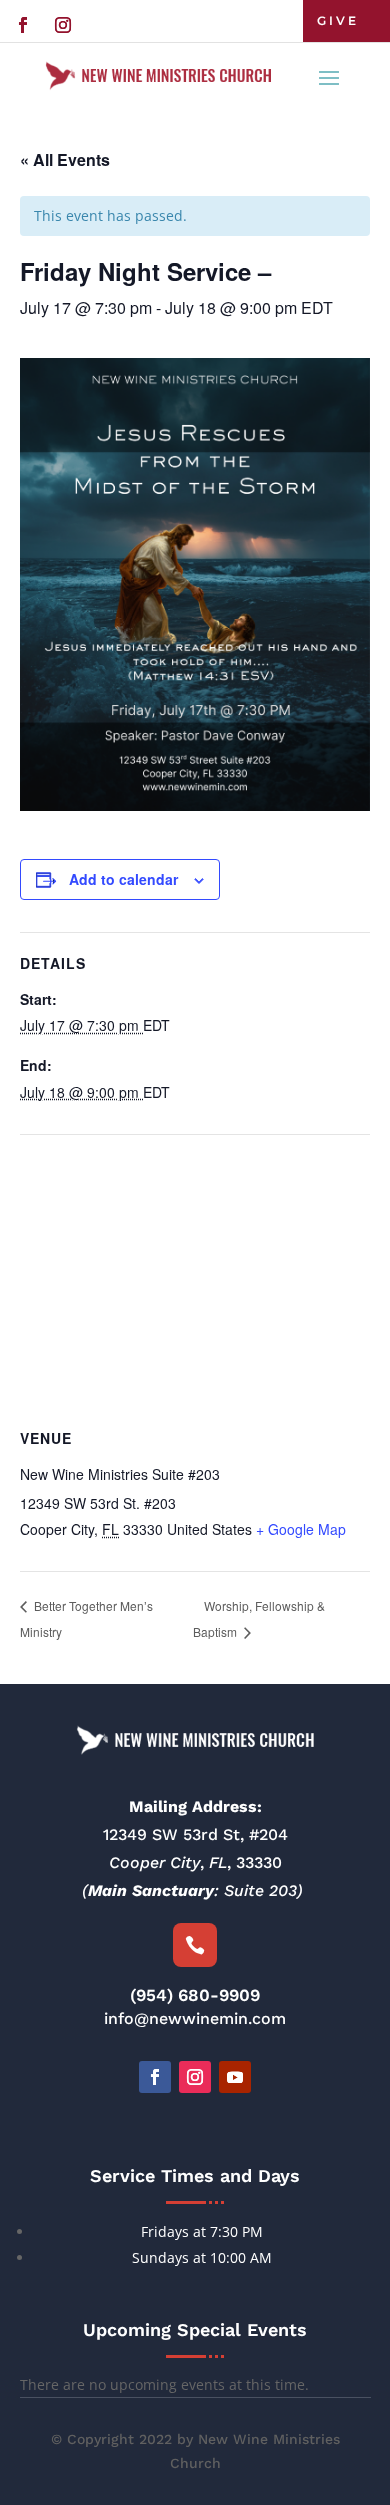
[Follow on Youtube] (235, 2077)
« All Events (65, 159)
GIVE (338, 20)
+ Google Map (301, 1529)
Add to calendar (123, 879)
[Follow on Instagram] (63, 25)
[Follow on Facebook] (23, 25)
